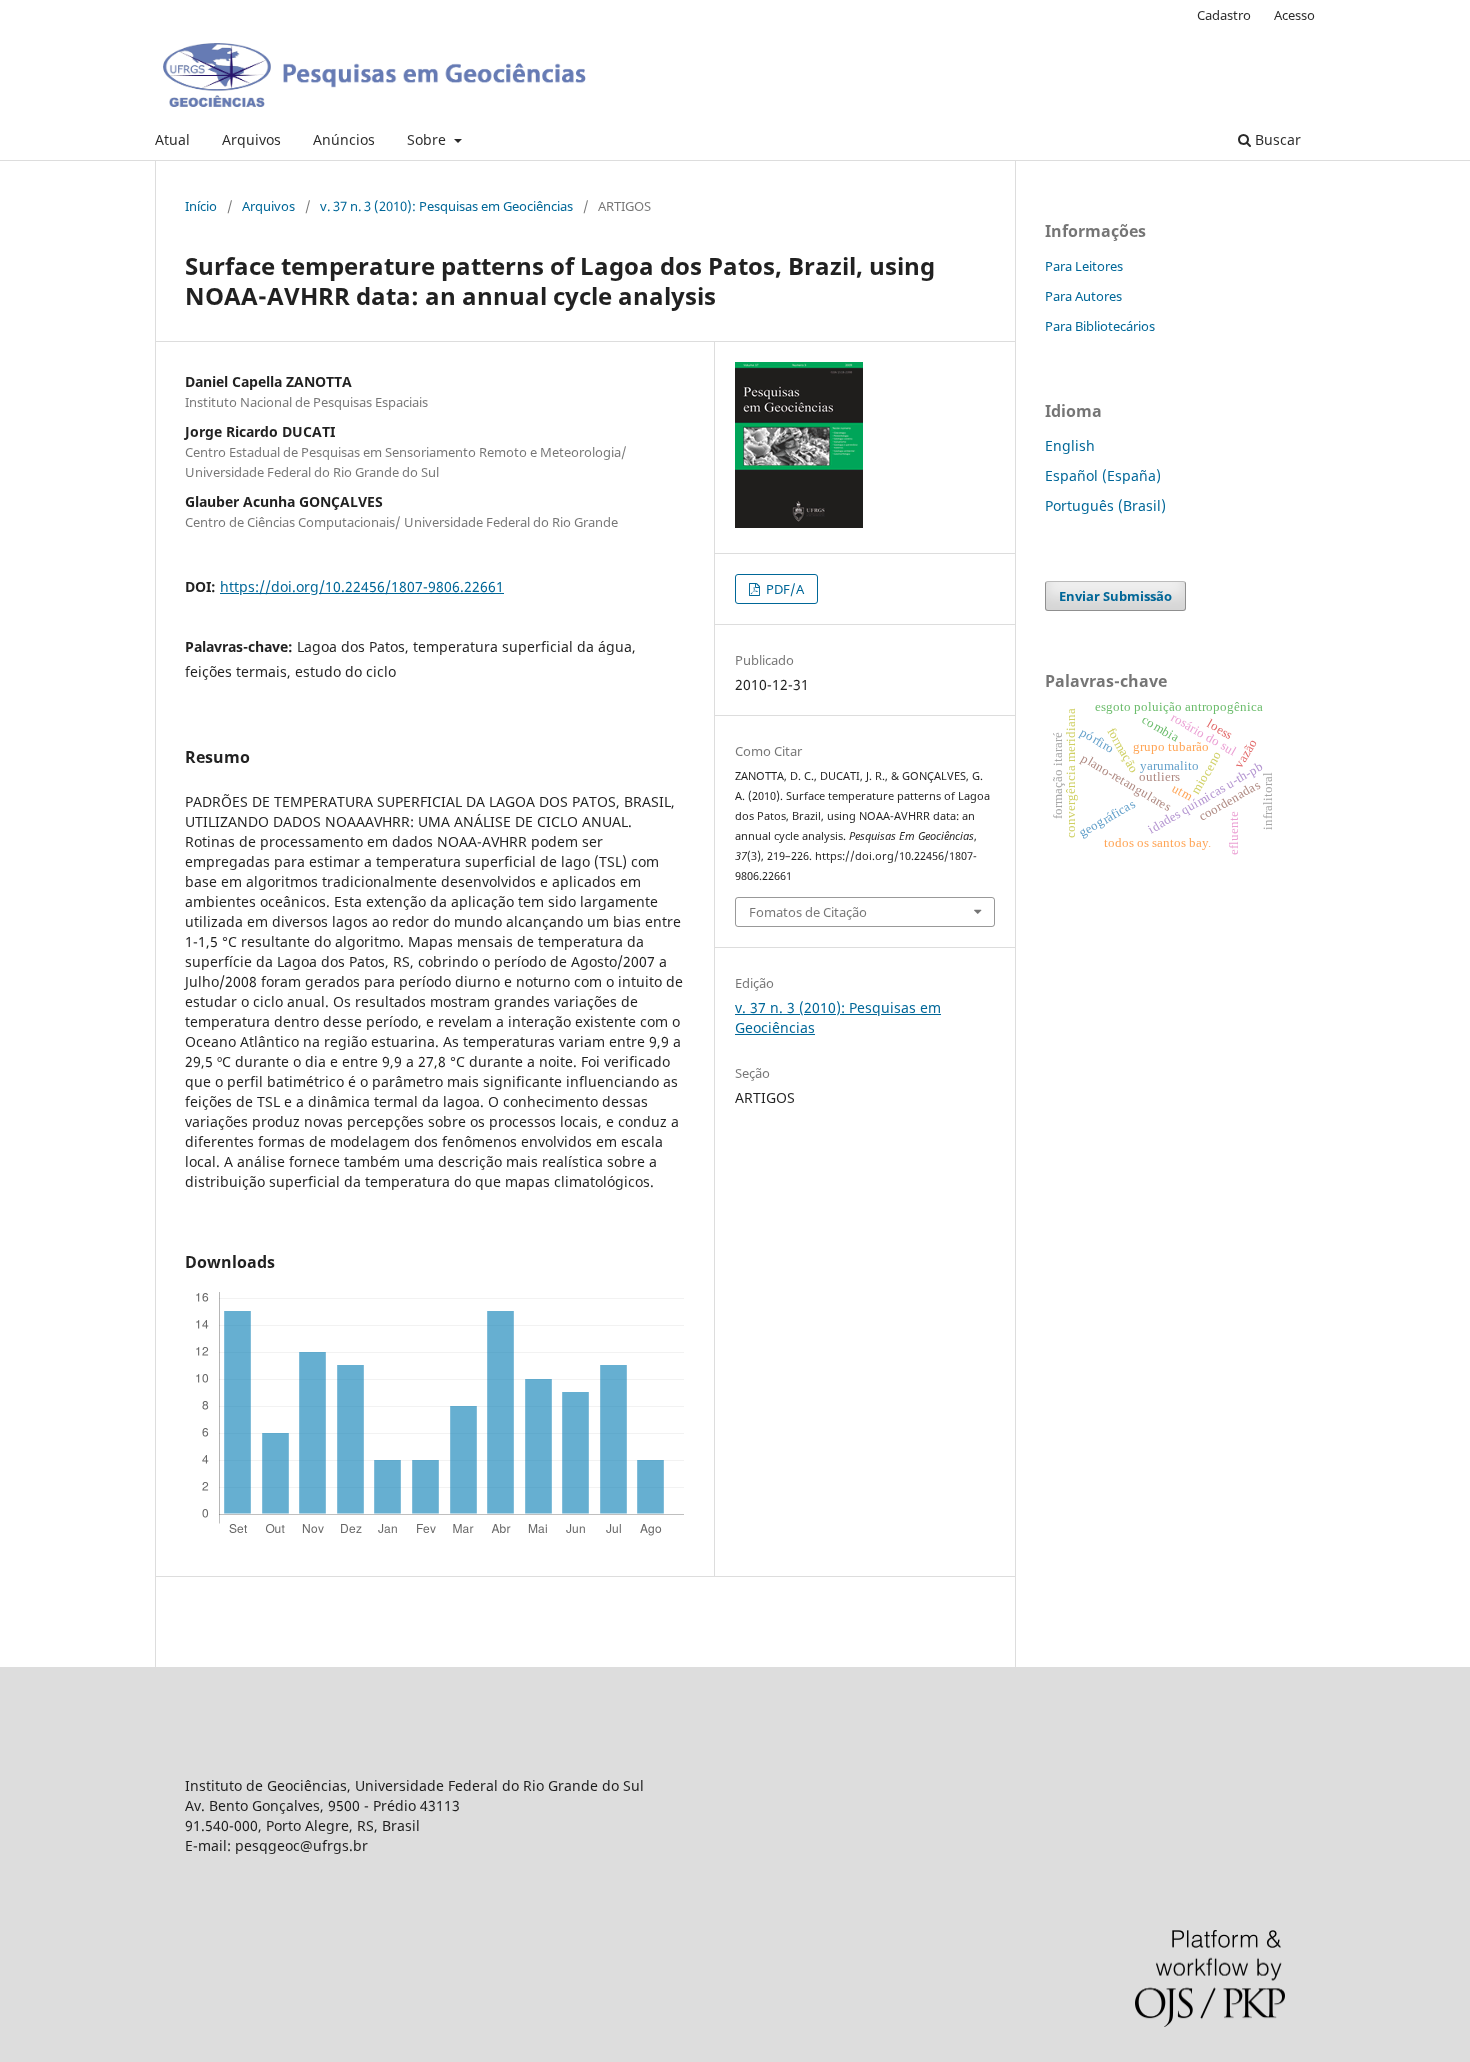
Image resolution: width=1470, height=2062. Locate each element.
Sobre (428, 139)
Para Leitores (1084, 266)
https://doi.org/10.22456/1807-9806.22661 (362, 586)
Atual (172, 139)
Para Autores (1083, 296)
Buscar (1276, 139)
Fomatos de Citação (808, 912)
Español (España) (1103, 475)
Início (201, 206)
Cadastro (1224, 15)
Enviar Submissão (1115, 596)
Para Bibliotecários (1100, 326)
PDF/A (783, 589)
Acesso (1294, 15)
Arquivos (251, 139)
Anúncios (344, 139)
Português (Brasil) (1105, 505)
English (1070, 445)
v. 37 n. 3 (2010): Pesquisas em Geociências (446, 206)
